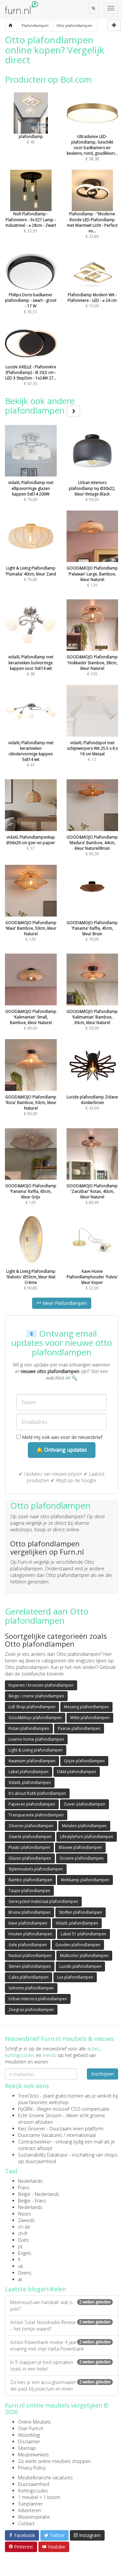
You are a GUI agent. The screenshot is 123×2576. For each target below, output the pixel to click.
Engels (25, 2253)
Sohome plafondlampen (31, 1988)
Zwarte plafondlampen (30, 1837)
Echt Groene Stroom (40, 2115)
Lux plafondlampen (75, 1977)
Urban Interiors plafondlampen (38, 1999)
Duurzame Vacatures (40, 2135)
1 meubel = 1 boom (39, 2497)
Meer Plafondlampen (64, 1303)
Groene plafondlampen (82, 1858)
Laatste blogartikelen (35, 2289)
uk (20, 2266)
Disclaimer (29, 2441)
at (20, 2279)
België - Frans (32, 2201)
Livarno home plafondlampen (36, 1739)
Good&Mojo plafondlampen (35, 1718)
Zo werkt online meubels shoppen (54, 2461)
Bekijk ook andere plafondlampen (40, 406)
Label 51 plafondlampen (83, 1934)
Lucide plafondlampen (80, 1966)
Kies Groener (32, 2129)
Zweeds (26, 2220)
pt (20, 2247)
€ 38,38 (92, 148)
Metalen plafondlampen (84, 1826)
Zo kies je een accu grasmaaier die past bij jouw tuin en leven (60, 2385)
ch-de (24, 2227)
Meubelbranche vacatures (45, 2478)
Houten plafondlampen (30, 1934)
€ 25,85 (92, 225)
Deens (25, 2273)
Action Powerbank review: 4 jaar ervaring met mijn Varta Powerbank (60, 2345)
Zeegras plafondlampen (31, 2010)
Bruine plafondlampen (30, 1912)
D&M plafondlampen (77, 1772)
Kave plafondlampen (28, 1923)
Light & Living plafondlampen (36, 1750)
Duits (23, 2240)
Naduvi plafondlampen (30, 1956)
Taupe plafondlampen (29, 1891)
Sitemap (27, 2448)
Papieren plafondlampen (32, 1804)
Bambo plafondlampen (30, 1880)
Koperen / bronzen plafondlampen (41, 1685)
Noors (25, 2214)
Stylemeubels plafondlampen (36, 1869)
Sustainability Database (43, 2155)
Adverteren (30, 2510)
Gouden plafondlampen (78, 1945)
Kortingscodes (33, 2491)
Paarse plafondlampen (79, 1728)
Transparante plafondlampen (36, 1815)
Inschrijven (102, 2074)
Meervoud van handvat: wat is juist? (60, 2305)
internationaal (81, 2135)
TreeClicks (29, 2096)
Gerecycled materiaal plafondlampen (43, 1901)
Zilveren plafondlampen (31, 1826)
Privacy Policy (32, 2468)
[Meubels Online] (10, 26)
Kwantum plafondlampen (32, 1761)
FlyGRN (25, 2109)
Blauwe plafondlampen (80, 1847)
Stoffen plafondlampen (81, 1912)
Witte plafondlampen (90, 1718)
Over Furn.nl (31, 2428)
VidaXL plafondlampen (30, 1782)
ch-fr (23, 2233)
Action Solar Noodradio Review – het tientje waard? (60, 2325)
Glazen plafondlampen (30, 1858)
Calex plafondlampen (29, 1977)
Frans (24, 2188)
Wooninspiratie (34, 2517)
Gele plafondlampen (28, 1945)
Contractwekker (35, 2142)
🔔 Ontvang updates (62, 1450)
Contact (26, 2523)
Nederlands (30, 2181)
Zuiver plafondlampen (84, 1804)
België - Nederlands (39, 2194)
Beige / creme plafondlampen (36, 1696)
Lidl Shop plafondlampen (32, 1707)
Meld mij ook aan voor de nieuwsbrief (61, 1437)
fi (19, 2260)
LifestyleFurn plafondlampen (87, 1837)
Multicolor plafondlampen (84, 1956)
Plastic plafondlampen (29, 1847)
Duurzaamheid (34, 2484)
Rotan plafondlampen (29, 1728)
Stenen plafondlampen (30, 1966)
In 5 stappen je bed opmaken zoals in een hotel (60, 2365)
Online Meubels (34, 2422)
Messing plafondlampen (86, 1707)
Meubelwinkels (33, 2455)
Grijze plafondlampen (84, 1761)
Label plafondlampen (29, 1772)
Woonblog (29, 2435)
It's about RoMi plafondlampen (37, 1793)
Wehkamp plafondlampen (85, 1880)
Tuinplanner (30, 2504)
